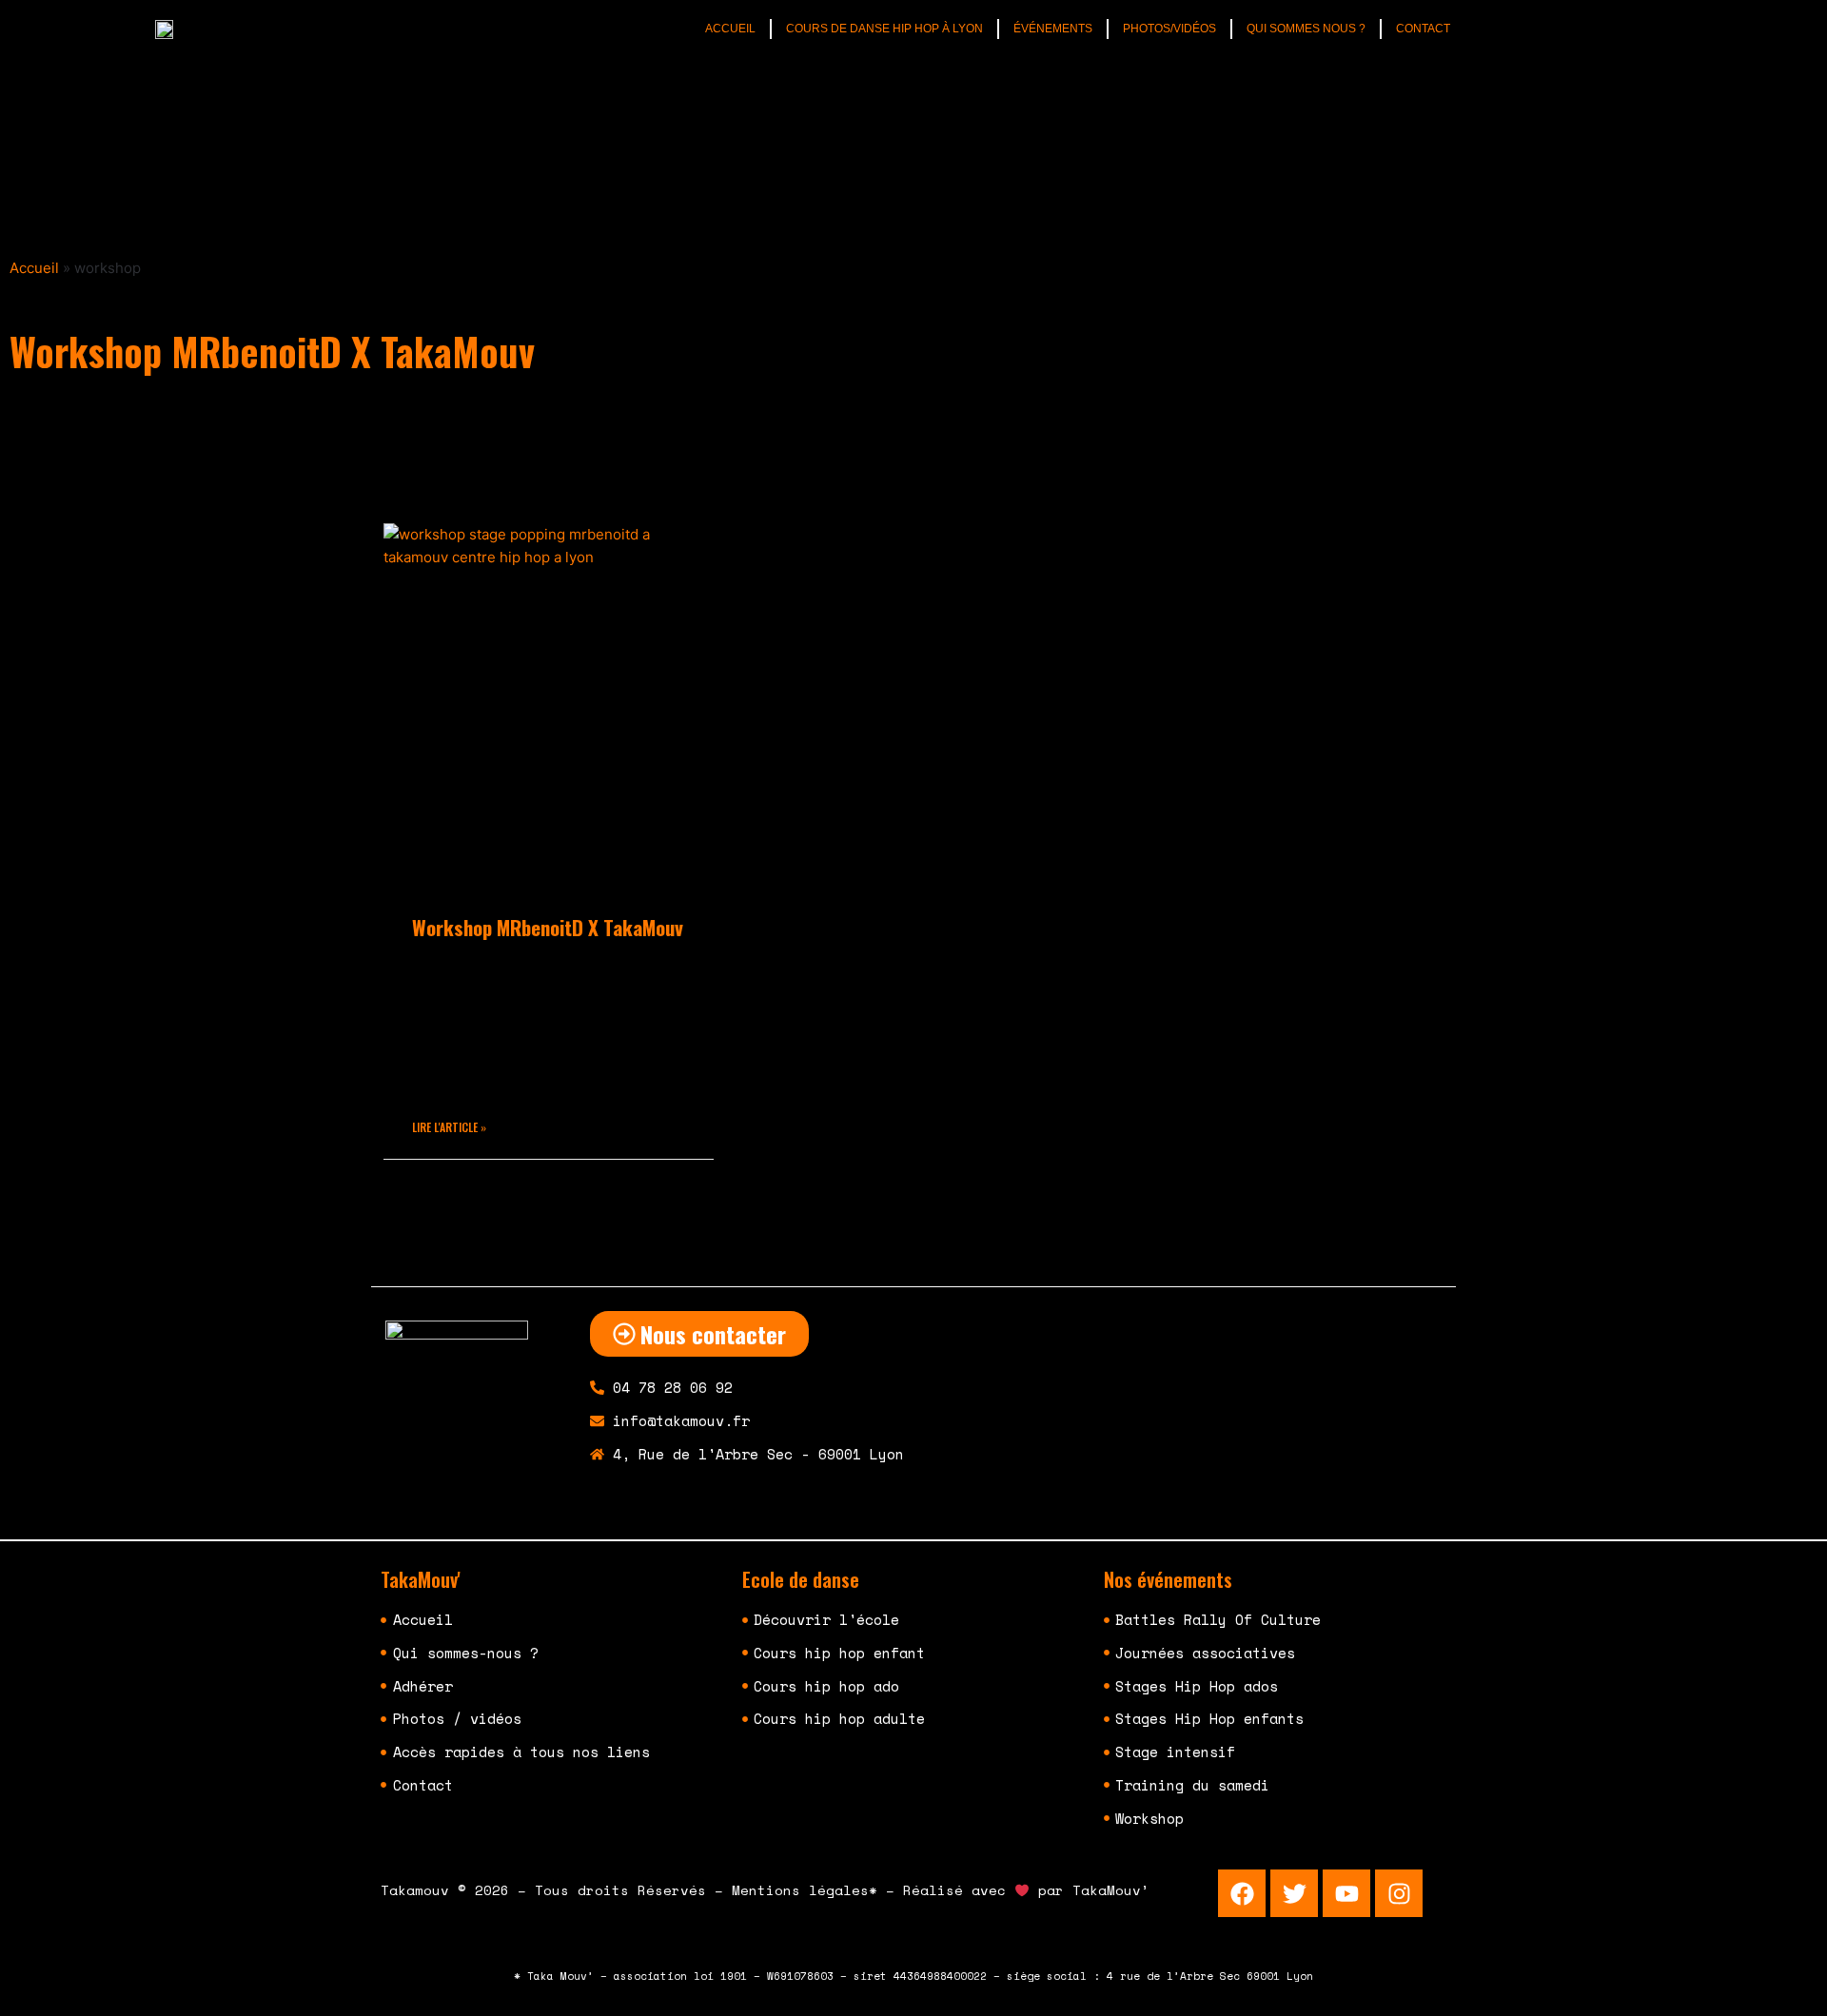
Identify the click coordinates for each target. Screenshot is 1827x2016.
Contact (1423, 29)
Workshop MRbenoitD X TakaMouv (548, 927)
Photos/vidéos (1169, 29)
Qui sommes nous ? (1306, 29)
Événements (1053, 29)
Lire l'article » (449, 1127)
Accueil (730, 29)
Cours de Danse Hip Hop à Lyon (884, 29)
